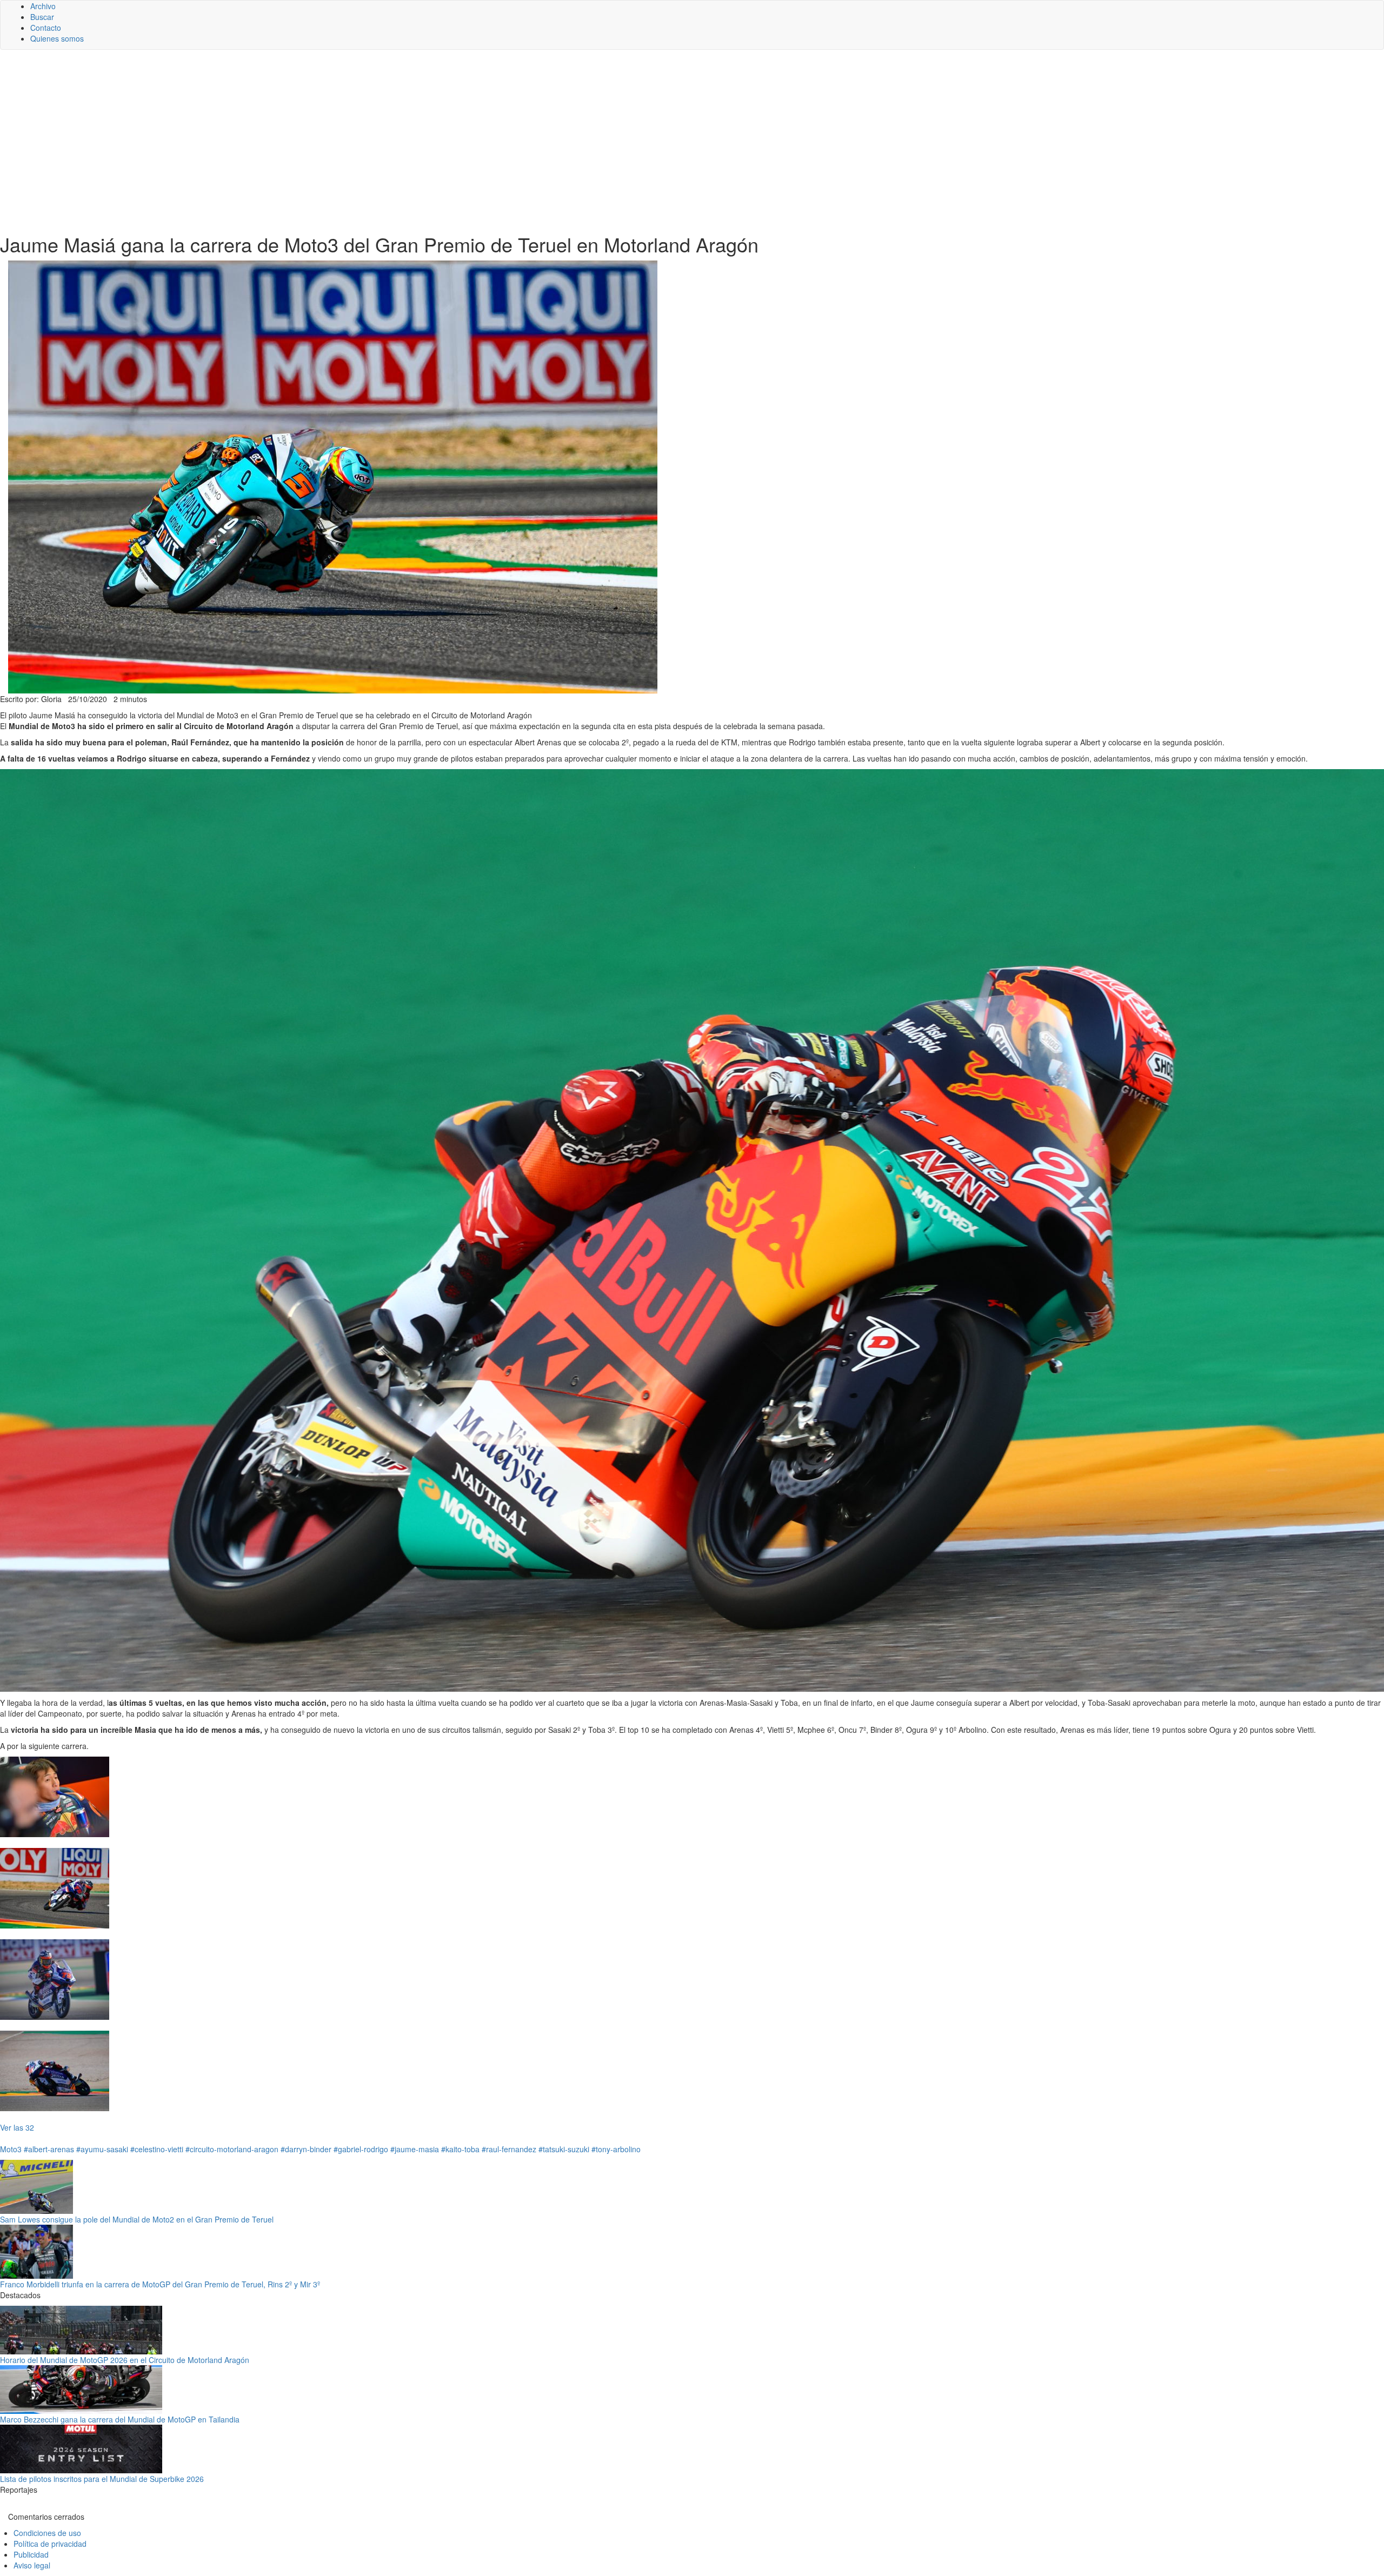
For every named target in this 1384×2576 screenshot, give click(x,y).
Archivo (43, 6)
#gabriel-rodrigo (361, 2149)
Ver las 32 (17, 2127)
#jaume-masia (415, 2149)
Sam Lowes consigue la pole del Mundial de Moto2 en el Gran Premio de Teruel (137, 2219)
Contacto (46, 28)
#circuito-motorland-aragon (232, 2149)
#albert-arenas (49, 2149)
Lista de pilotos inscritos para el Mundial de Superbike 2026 (102, 2479)
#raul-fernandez (509, 2149)
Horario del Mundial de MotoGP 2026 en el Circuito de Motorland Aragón (125, 2360)
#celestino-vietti (157, 2149)
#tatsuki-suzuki (564, 2149)
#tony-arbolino (616, 2149)
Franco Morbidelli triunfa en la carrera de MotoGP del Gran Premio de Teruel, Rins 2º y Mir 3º (160, 2284)
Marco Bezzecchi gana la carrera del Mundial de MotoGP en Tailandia (120, 2419)
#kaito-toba (460, 2149)
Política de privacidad (50, 2544)
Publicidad (31, 2554)
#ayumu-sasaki (102, 2149)
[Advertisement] (692, 142)
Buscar (42, 17)
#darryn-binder (306, 2149)
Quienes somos (57, 38)
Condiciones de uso (47, 2533)
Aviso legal (32, 2565)
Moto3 (11, 2149)
